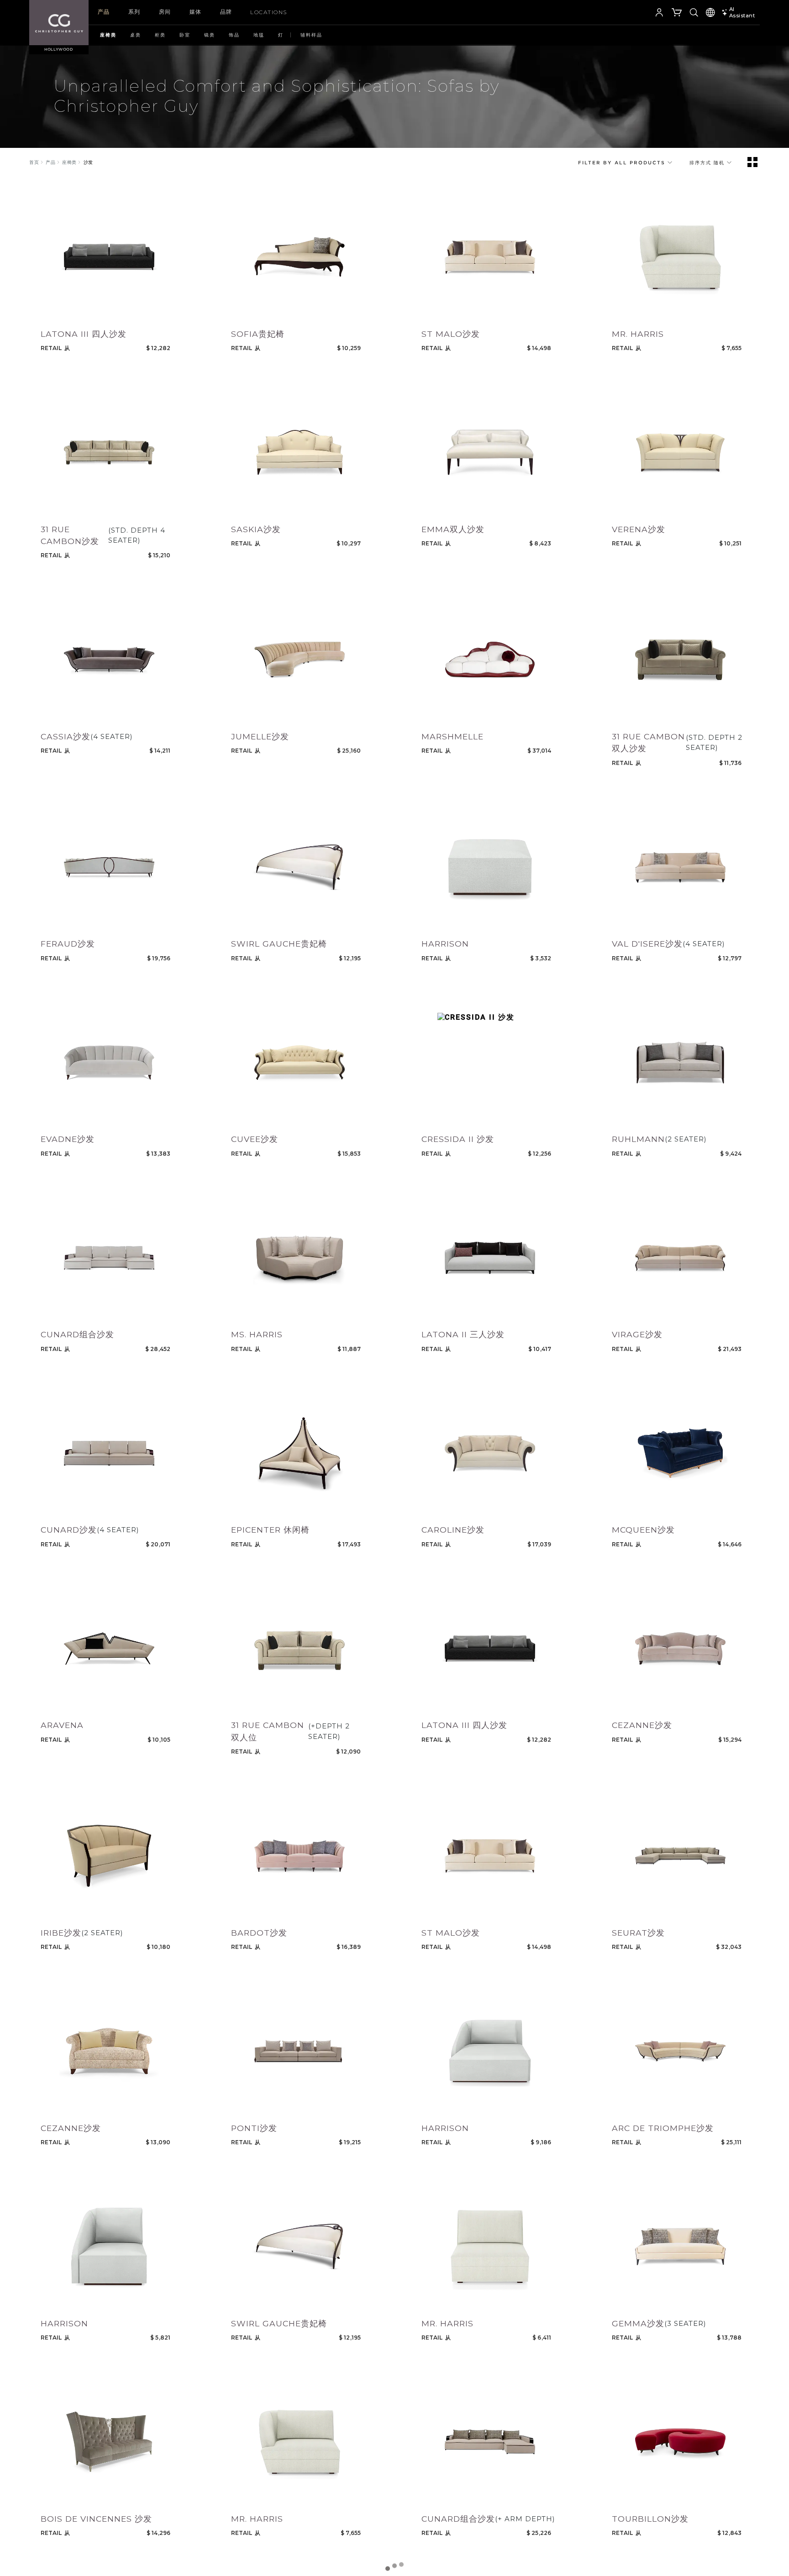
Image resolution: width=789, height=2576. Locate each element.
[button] (645, 14)
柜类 (160, 35)
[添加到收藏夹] (46, 314)
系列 (134, 12)
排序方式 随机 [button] (708, 162)
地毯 (259, 35)
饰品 (234, 35)
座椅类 (108, 35)
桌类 (136, 35)
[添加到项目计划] (64, 314)
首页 (34, 162)
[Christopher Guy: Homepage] (59, 23)
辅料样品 (311, 35)
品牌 (226, 12)
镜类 (210, 35)
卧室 (185, 35)
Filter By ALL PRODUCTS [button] (623, 162)
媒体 (196, 12)
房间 (165, 12)
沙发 (88, 162)
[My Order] (677, 14)
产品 (104, 12)
